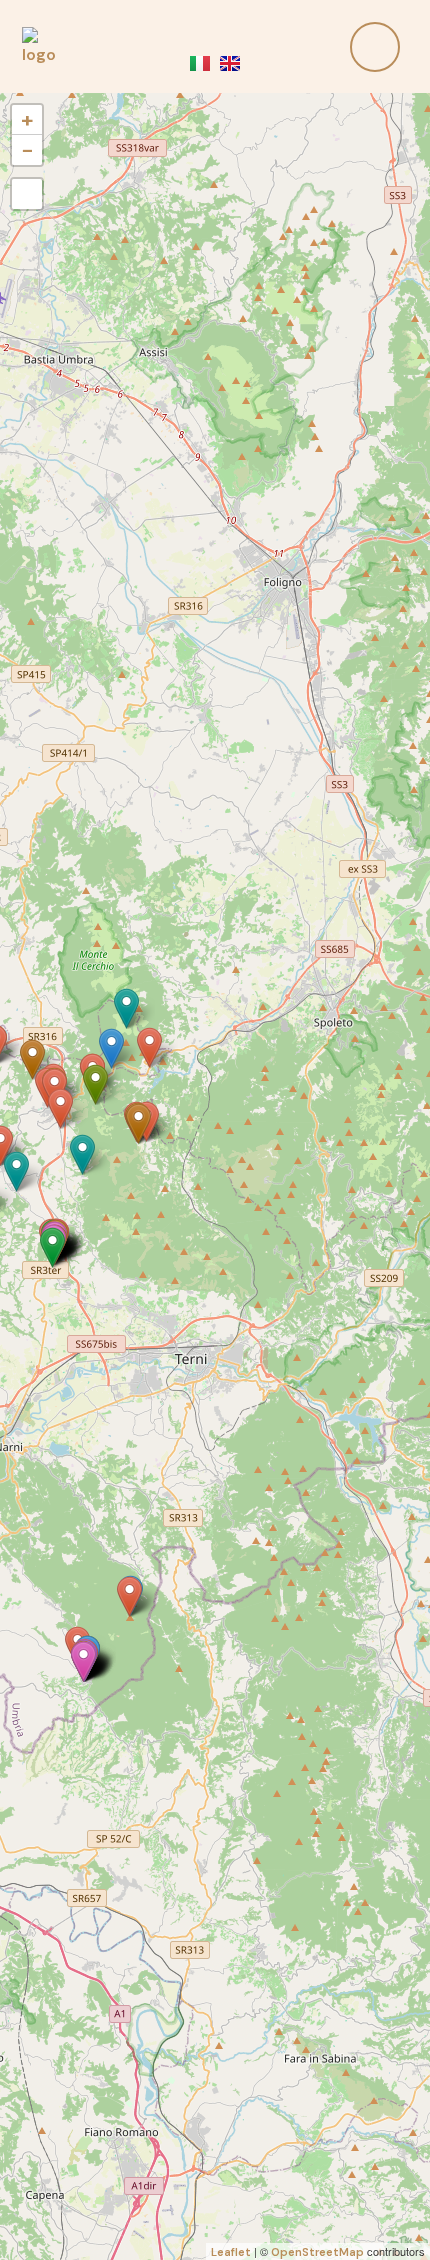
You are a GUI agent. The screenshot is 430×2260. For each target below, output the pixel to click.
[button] (328, 47)
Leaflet (231, 2252)
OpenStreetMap (317, 2252)
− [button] (27, 149)
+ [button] (27, 119)
